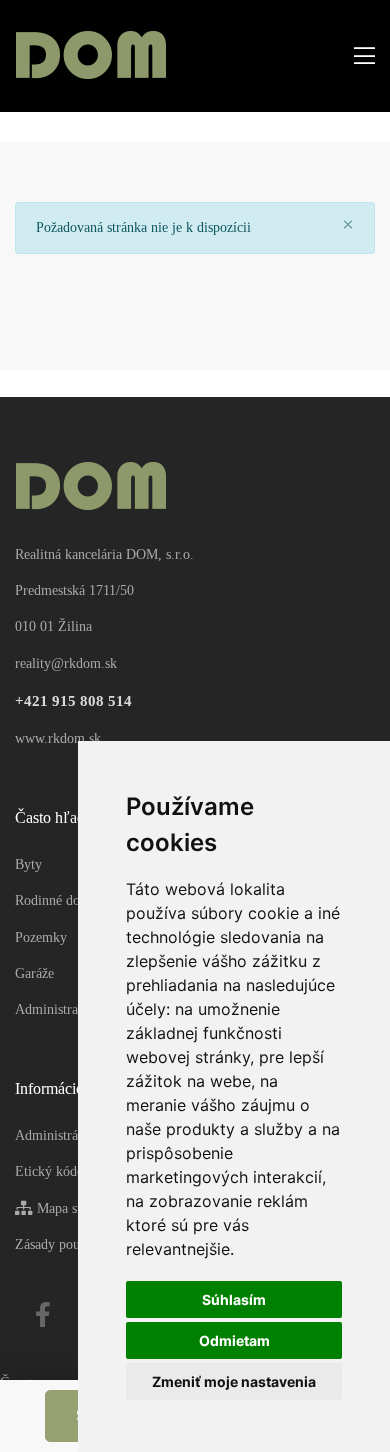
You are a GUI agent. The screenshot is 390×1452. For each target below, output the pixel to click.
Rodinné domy (56, 900)
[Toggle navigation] (358, 56)
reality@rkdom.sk (66, 663)
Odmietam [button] (234, 1340)
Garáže (34, 973)
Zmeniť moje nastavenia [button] (234, 1381)
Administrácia (54, 1135)
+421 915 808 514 (73, 701)
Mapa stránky (73, 1208)
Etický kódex (52, 1171)
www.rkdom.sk (58, 738)
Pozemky (41, 937)
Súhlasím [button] (234, 1299)
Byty (28, 864)
